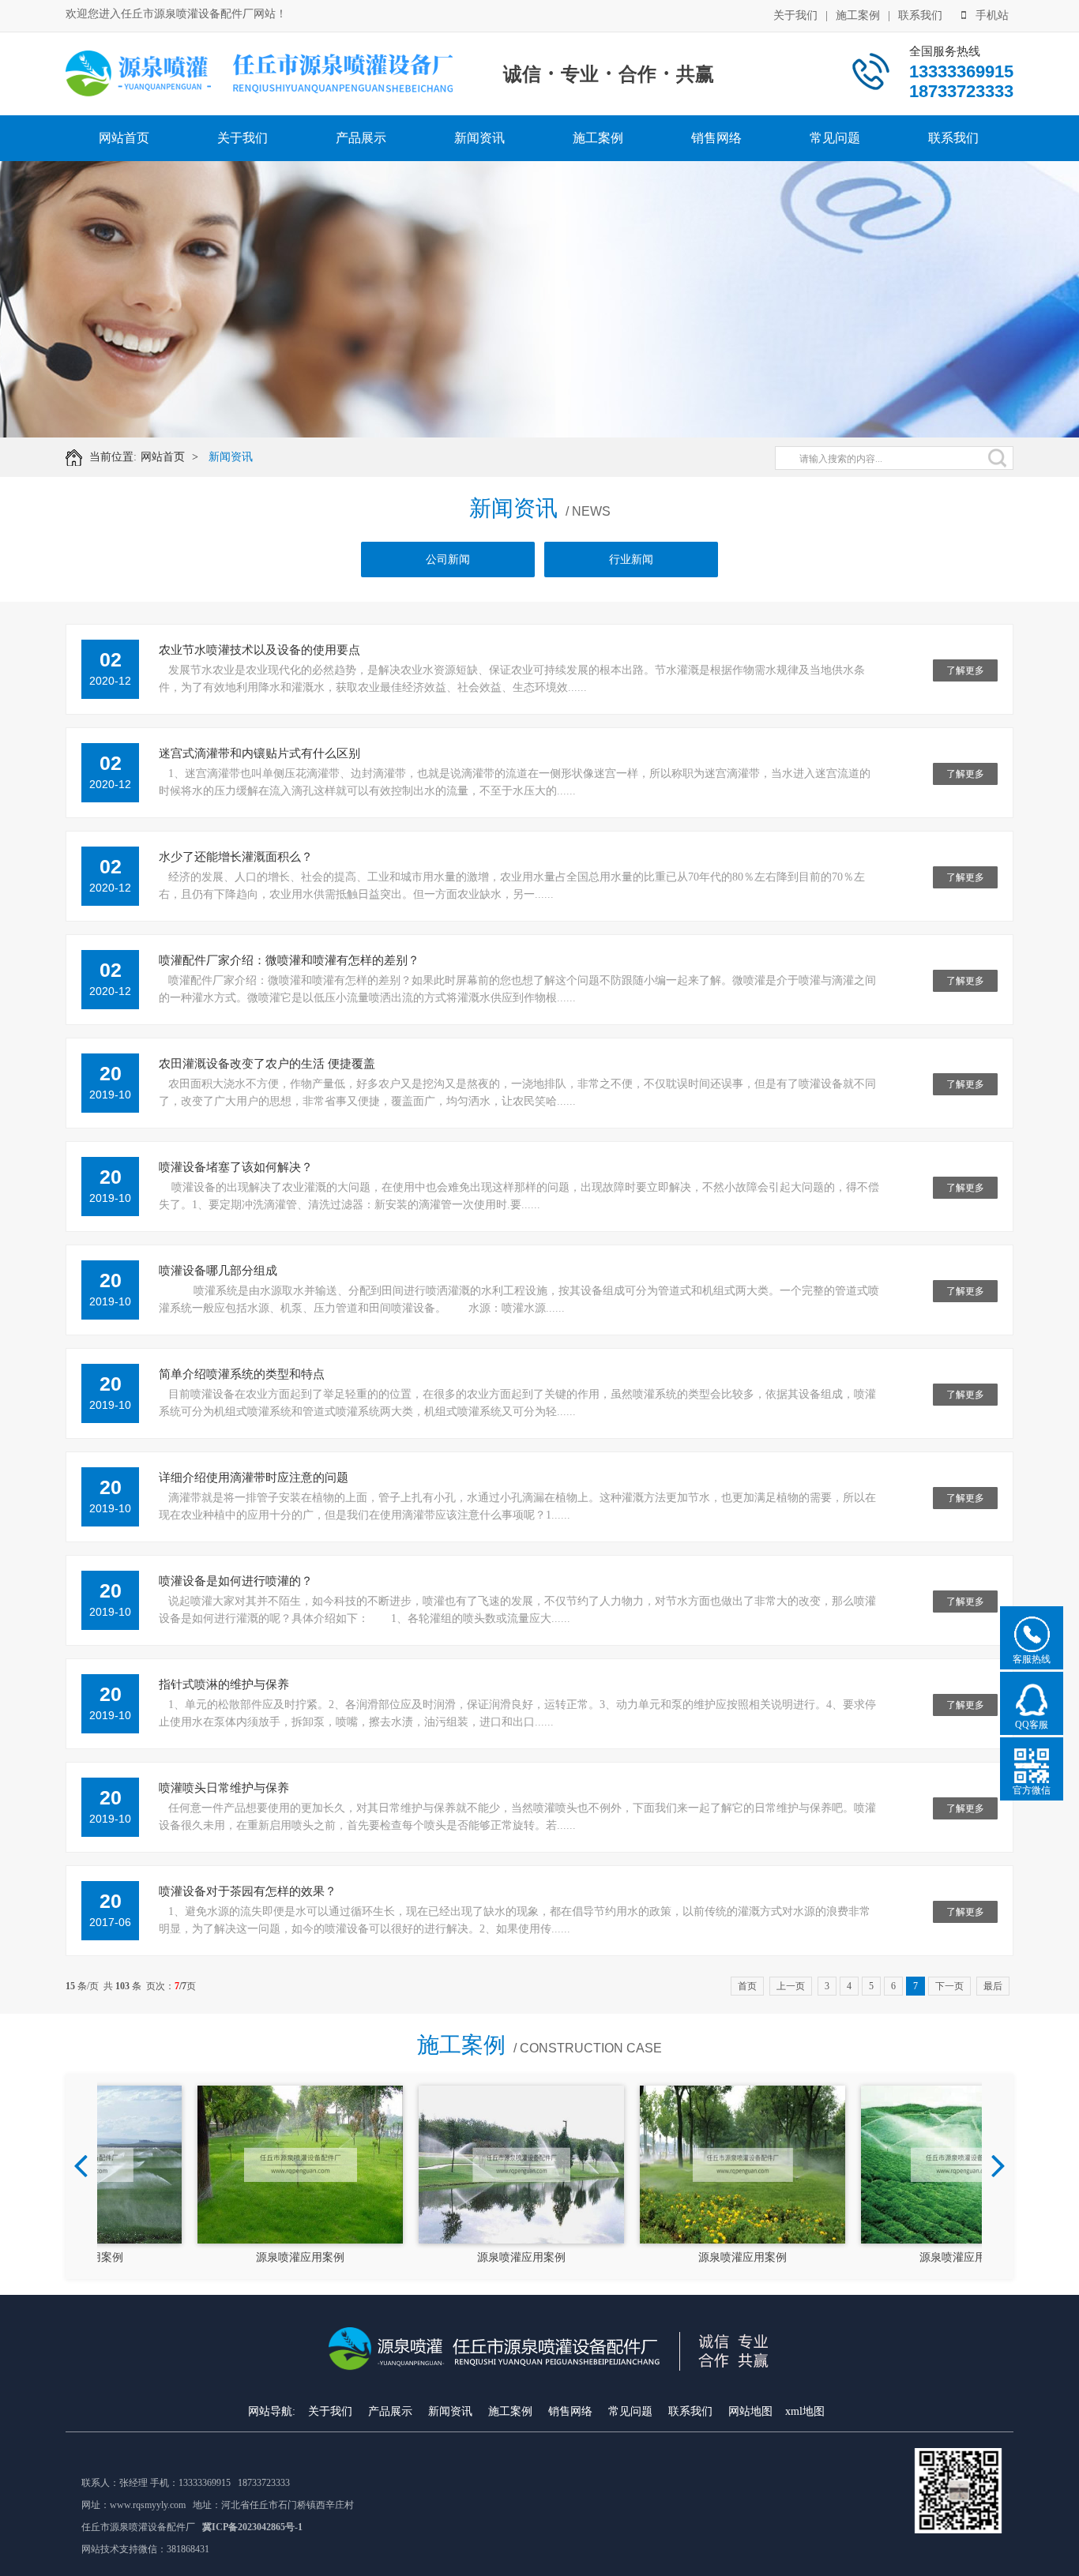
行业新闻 (631, 560)
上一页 (791, 1986)
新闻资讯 (479, 138)
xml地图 (805, 2411)
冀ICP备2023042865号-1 (252, 2527)
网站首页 (124, 138)
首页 (747, 1986)
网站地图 (750, 2411)
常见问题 (835, 138)
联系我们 (920, 15)
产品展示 (361, 138)
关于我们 (795, 15)
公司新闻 (448, 560)
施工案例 (858, 15)
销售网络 (716, 138)
